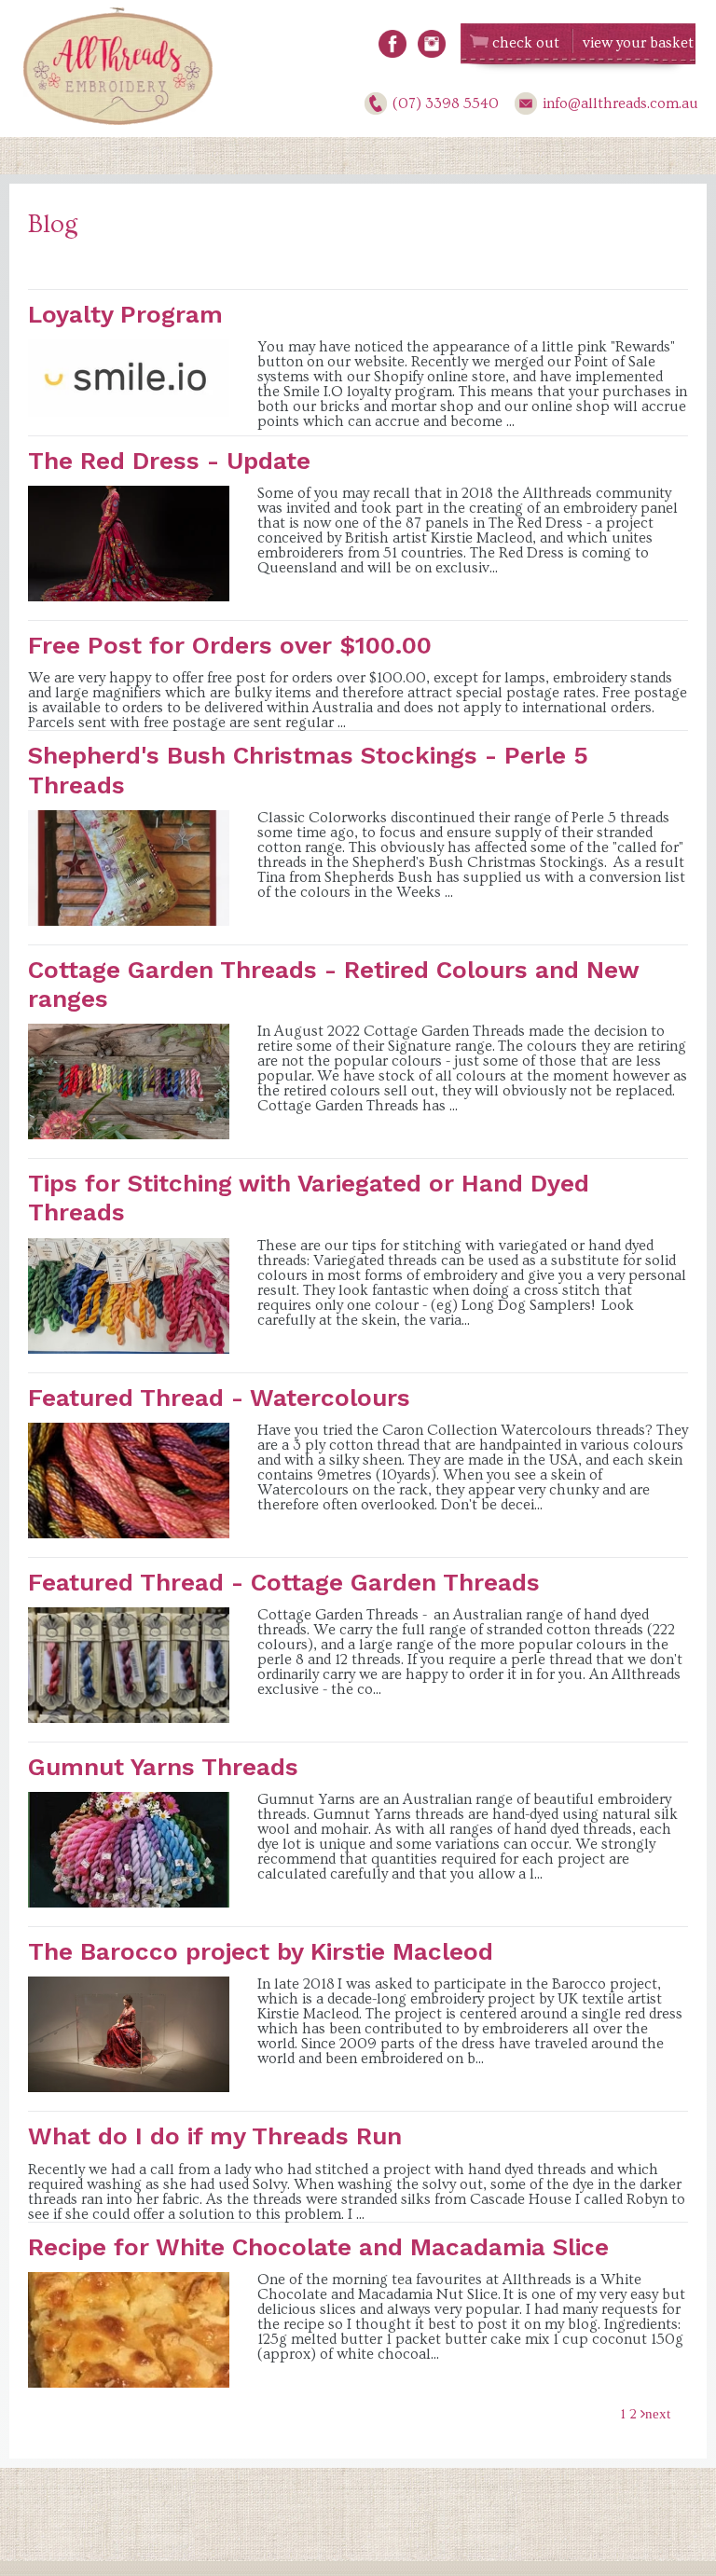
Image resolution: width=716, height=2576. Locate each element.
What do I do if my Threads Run (215, 2136)
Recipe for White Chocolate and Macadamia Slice (318, 2247)
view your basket (638, 43)
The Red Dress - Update (169, 461)
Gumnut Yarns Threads (163, 1767)
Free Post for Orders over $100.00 (230, 645)
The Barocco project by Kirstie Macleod (261, 1951)
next (658, 2413)
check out (526, 43)
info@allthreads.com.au (620, 103)
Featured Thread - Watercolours (219, 1398)
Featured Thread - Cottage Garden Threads (284, 1582)
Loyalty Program (125, 314)
